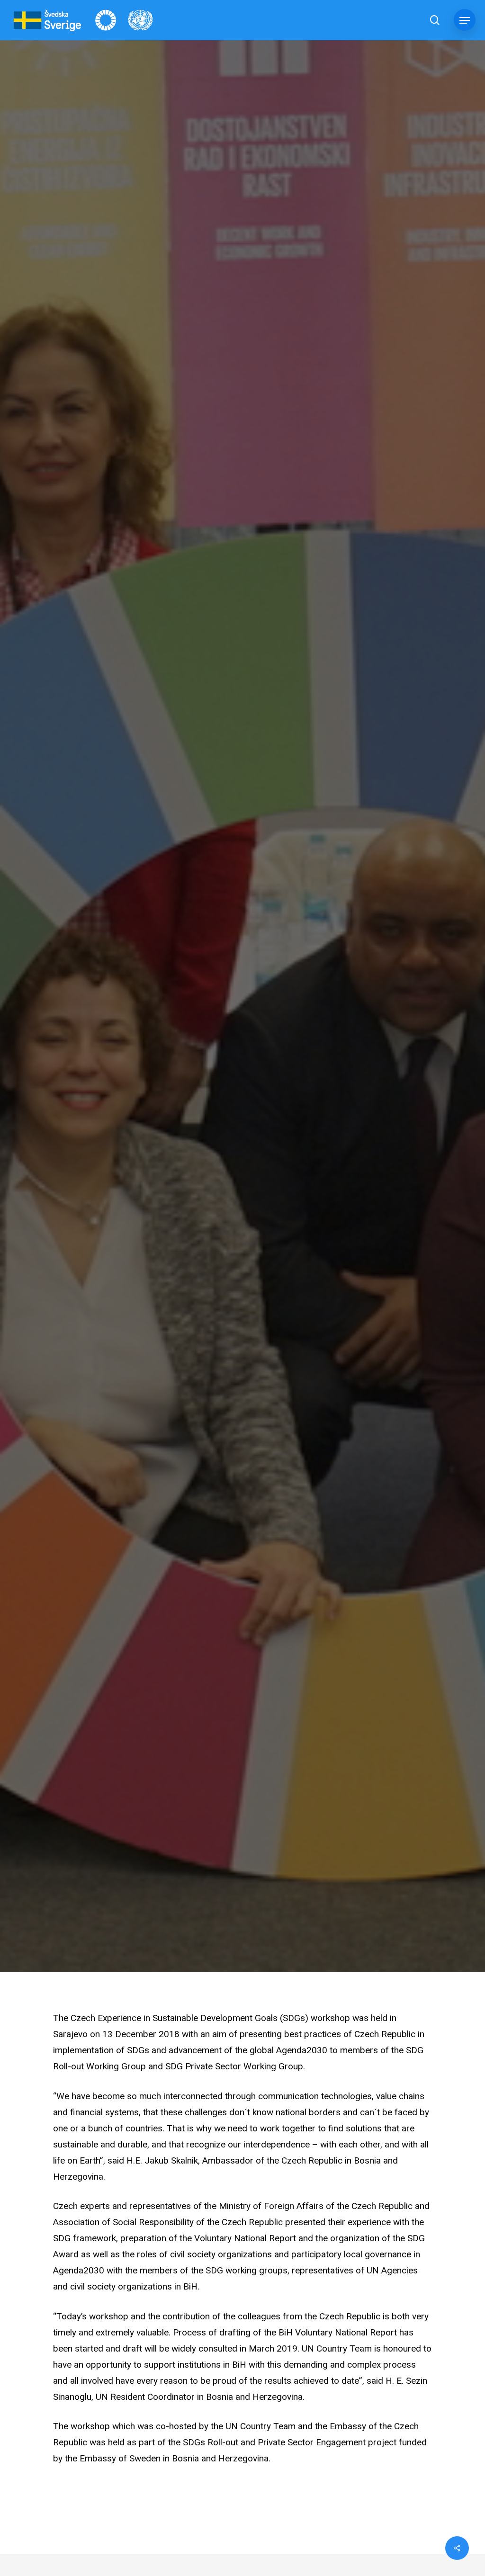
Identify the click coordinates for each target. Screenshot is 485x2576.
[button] (465, 20)
